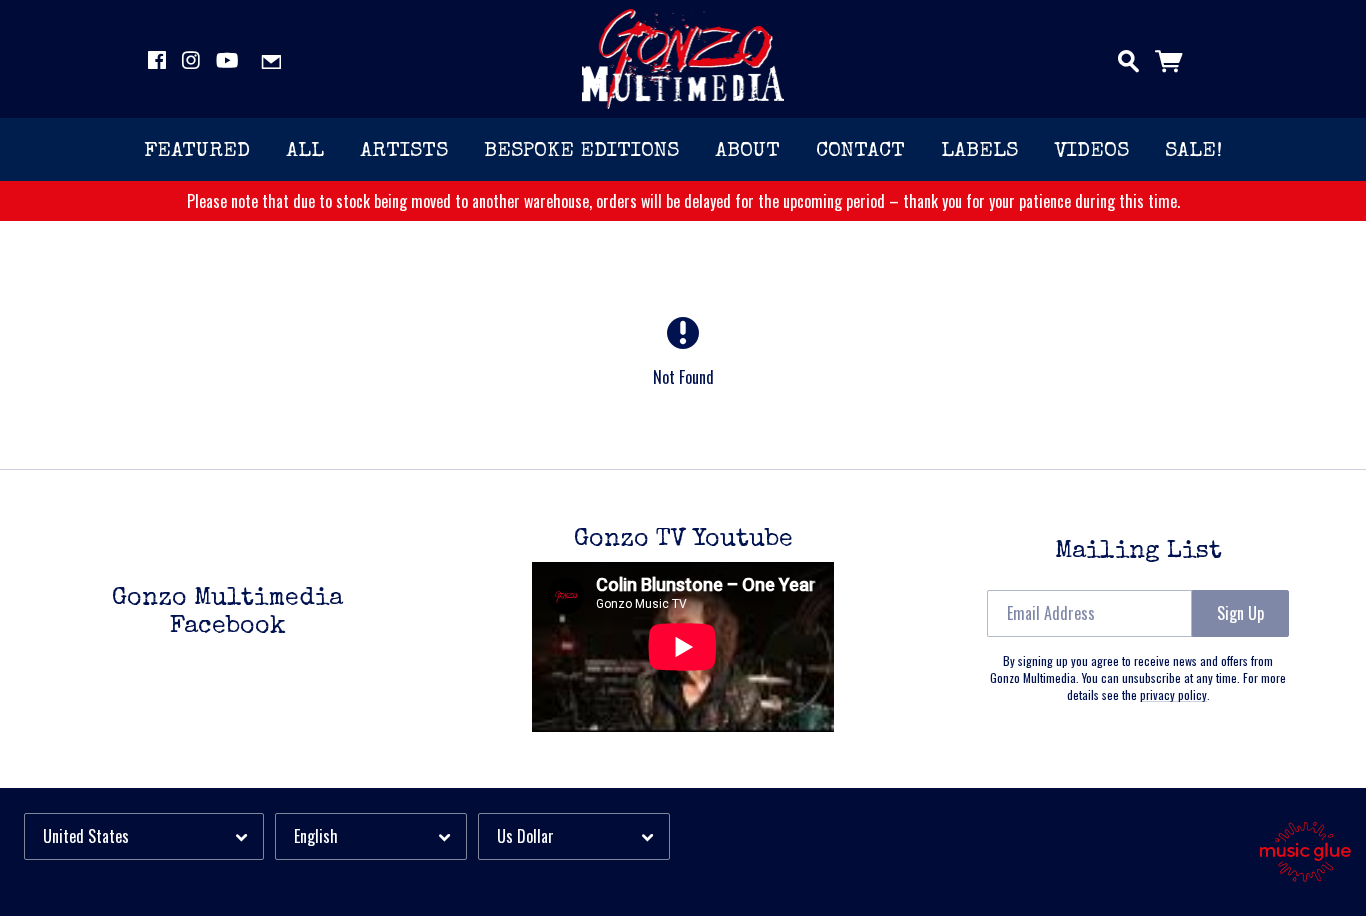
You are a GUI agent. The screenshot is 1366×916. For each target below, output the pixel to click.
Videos (1091, 151)
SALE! (1193, 151)
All (305, 151)
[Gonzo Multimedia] (683, 59)
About (747, 151)
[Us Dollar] (574, 836)
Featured (197, 151)
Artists (404, 151)
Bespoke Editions (581, 151)
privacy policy (1173, 694)
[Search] (1128, 57)
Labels (979, 151)
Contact (860, 151)
